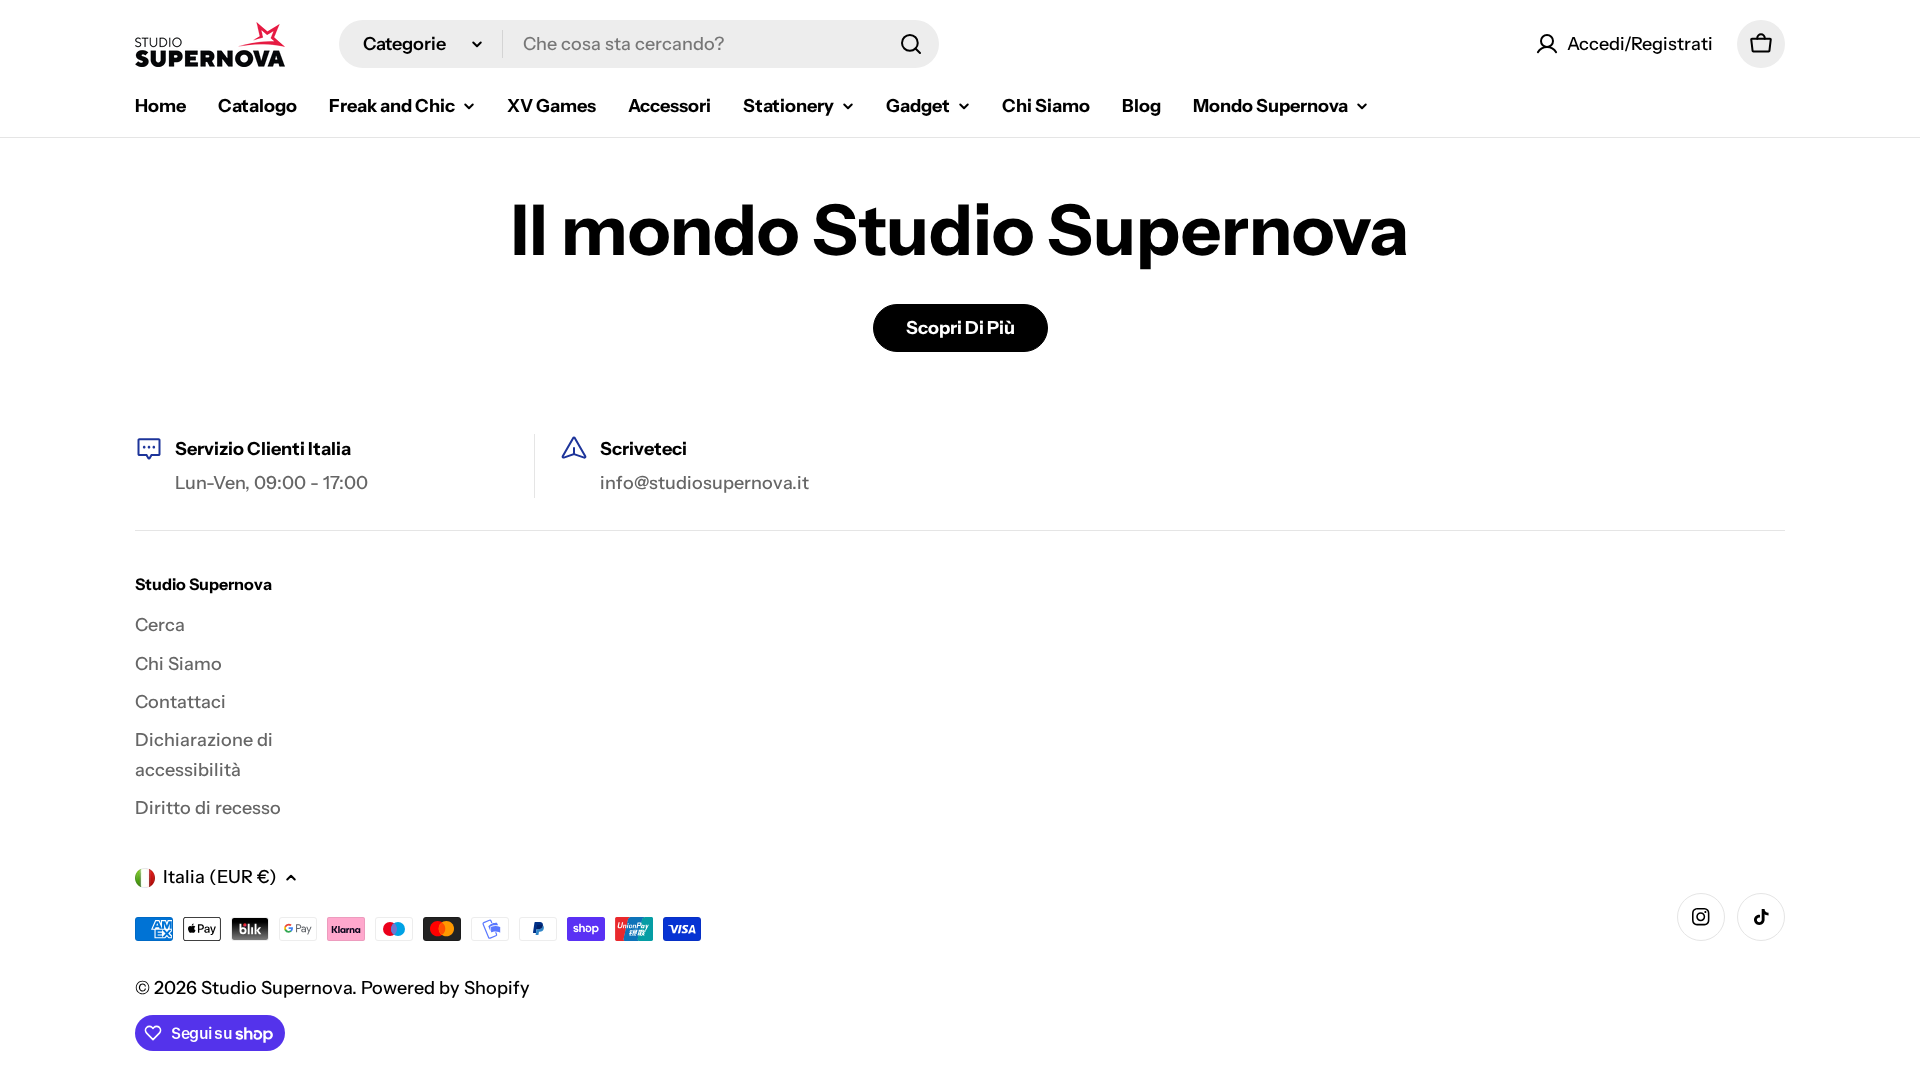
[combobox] (639, 44)
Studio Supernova (276, 988)
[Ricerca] (911, 44)
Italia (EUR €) (220, 877)
